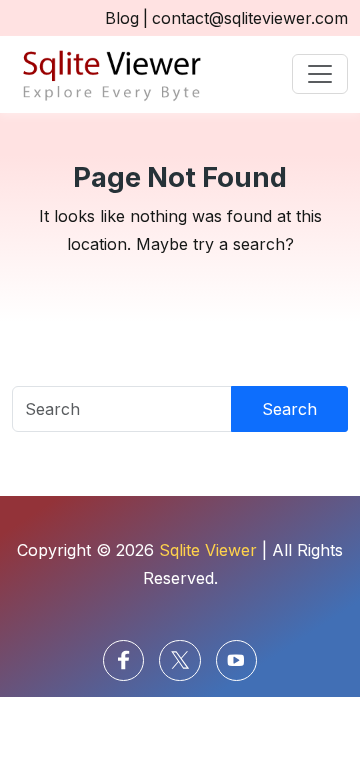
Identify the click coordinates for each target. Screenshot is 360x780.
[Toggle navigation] (320, 74)
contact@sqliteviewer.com (250, 18)
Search (289, 409)
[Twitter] (179, 660)
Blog (122, 18)
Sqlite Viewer (208, 550)
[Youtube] (236, 660)
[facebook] (123, 660)
